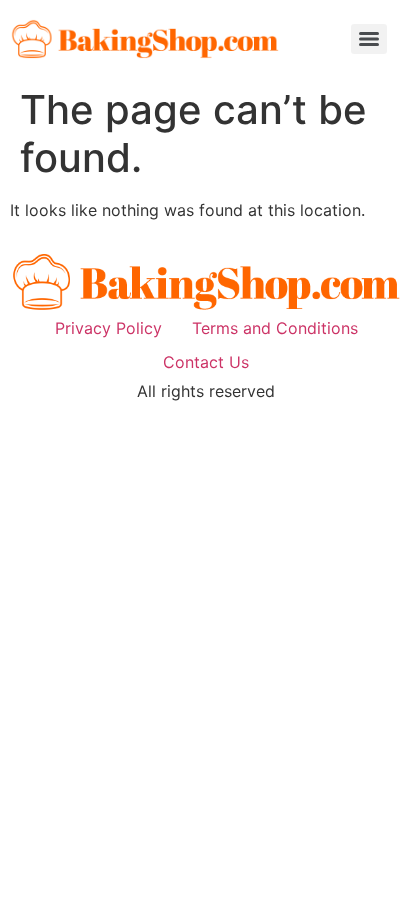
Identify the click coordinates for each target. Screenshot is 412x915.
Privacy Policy (108, 328)
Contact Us (206, 362)
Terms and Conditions (275, 328)
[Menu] (369, 39)
